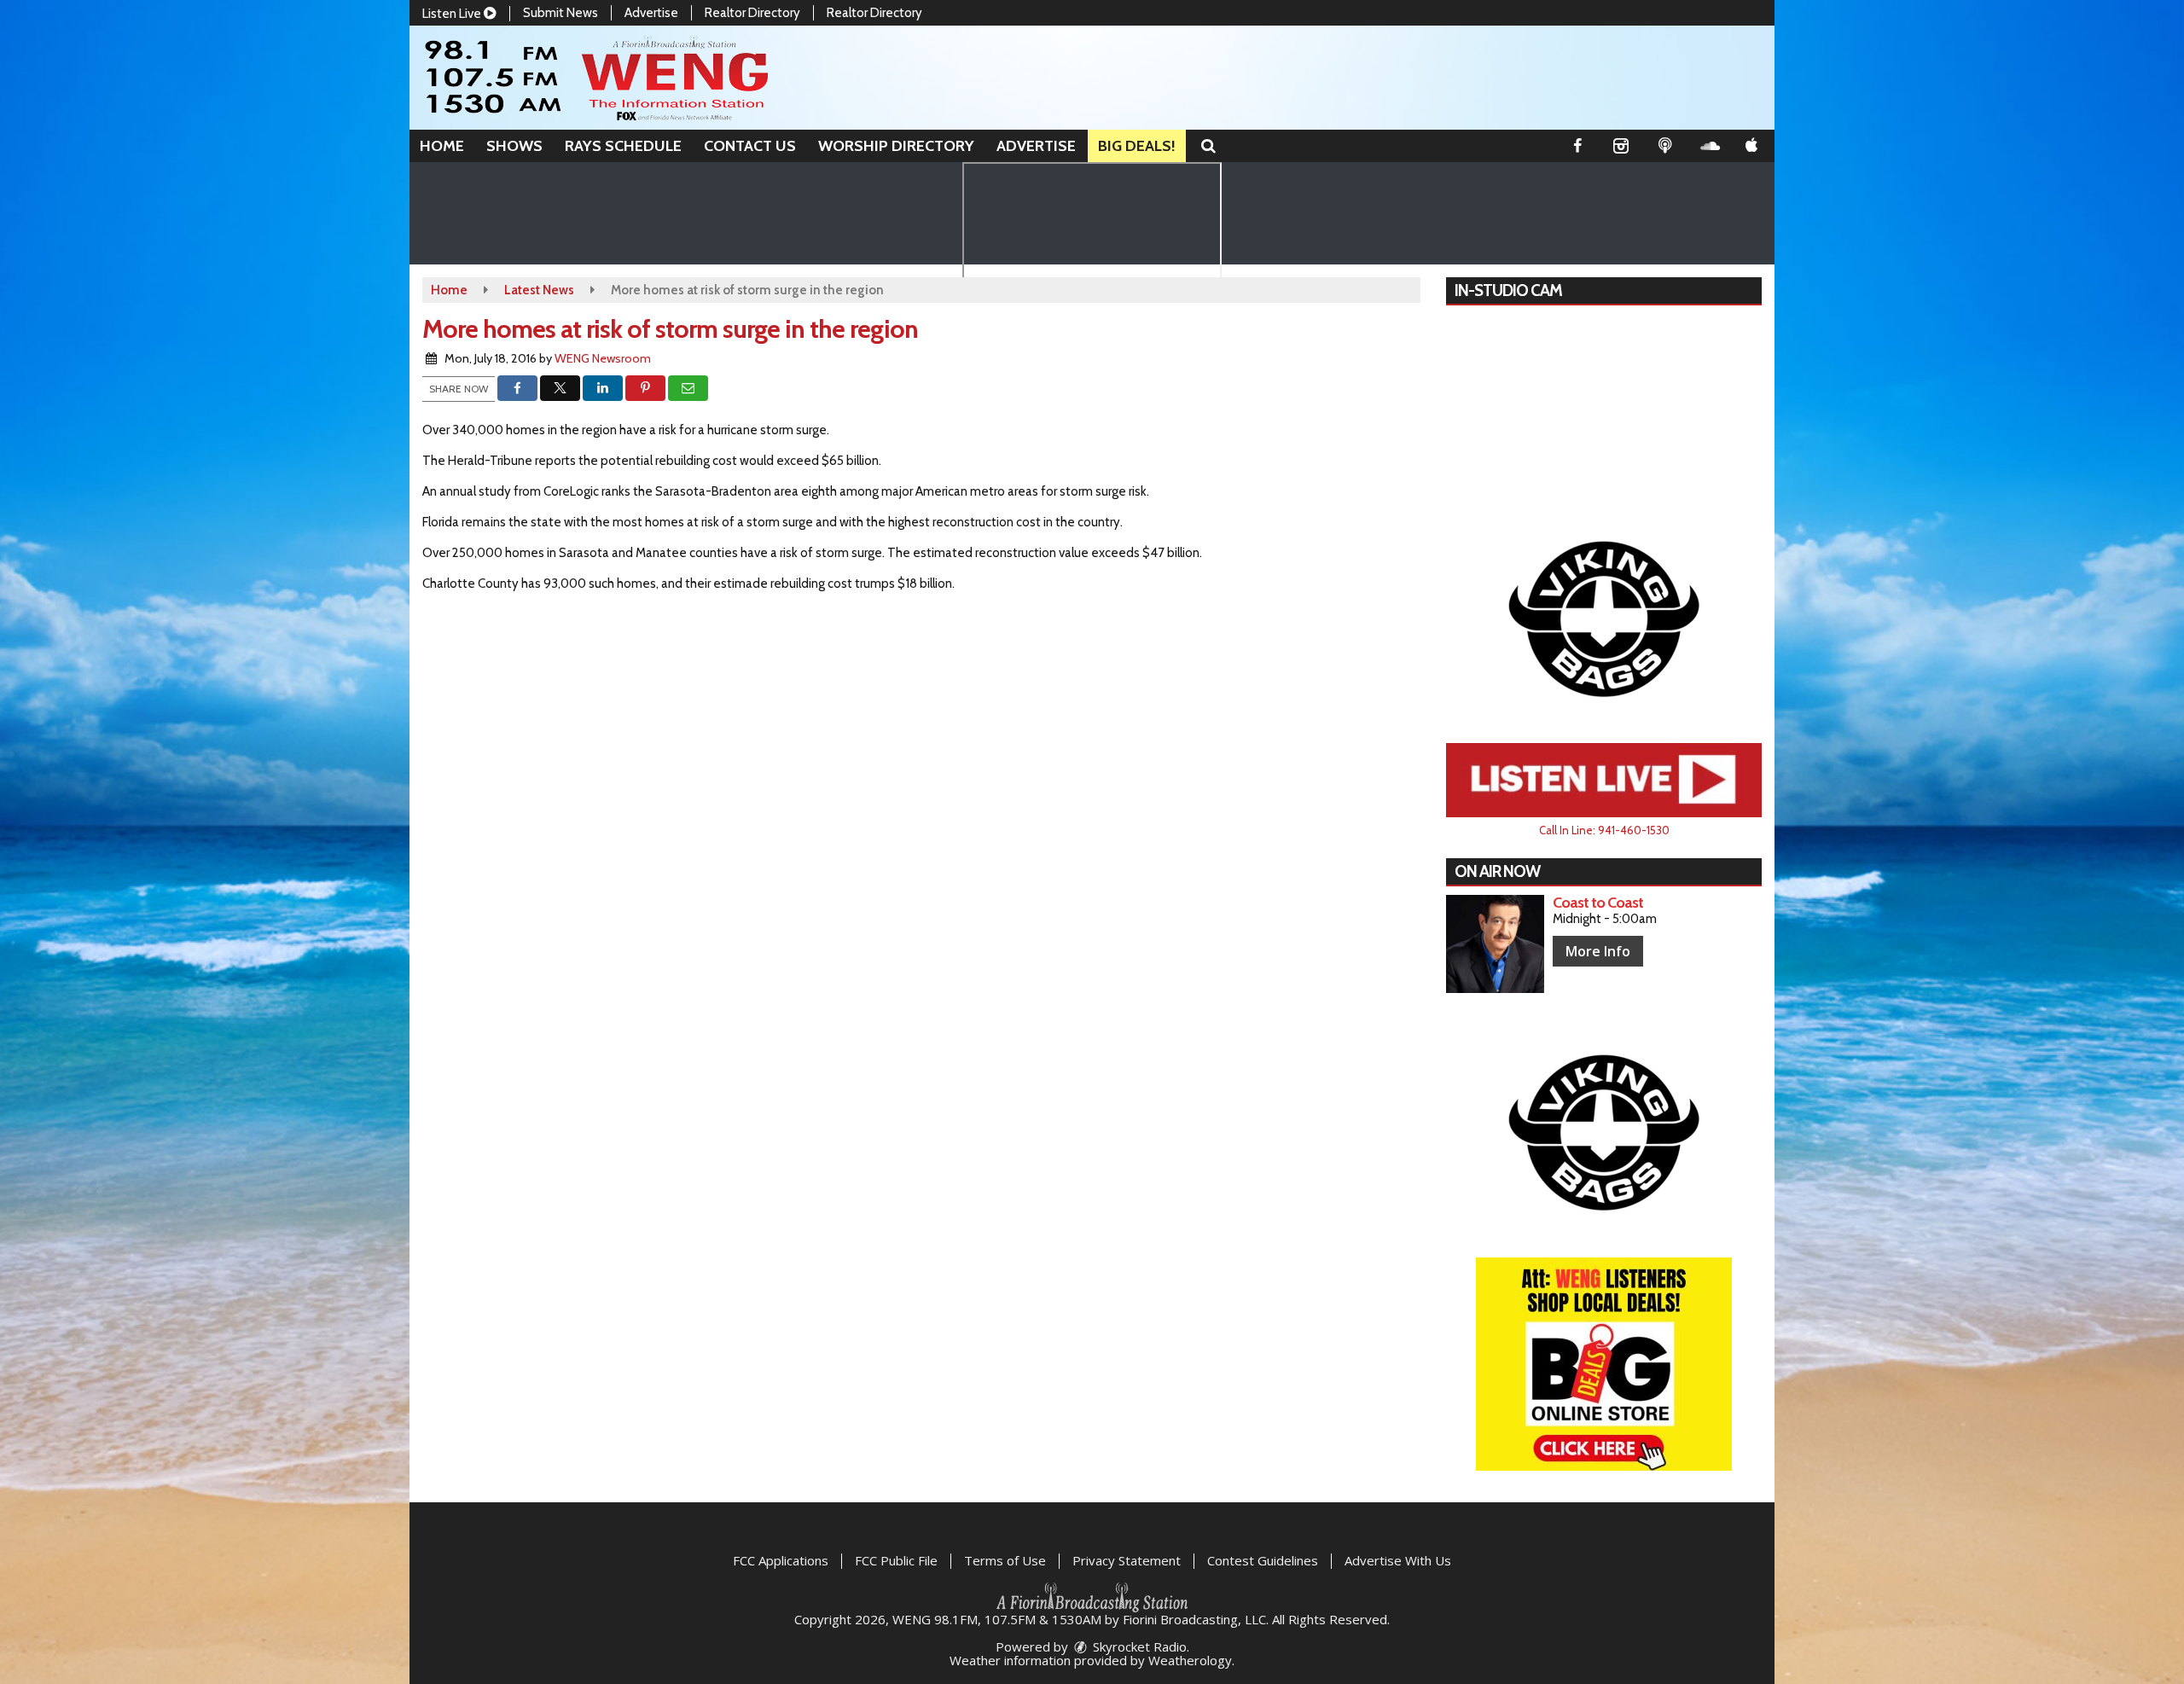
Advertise (651, 13)
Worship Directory (896, 146)
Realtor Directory (752, 13)
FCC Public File (896, 1560)
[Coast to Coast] (1495, 944)
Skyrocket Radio (1138, 1646)
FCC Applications (781, 1560)
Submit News (561, 13)
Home (442, 146)
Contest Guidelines (1263, 1560)
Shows (514, 146)
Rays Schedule (623, 146)
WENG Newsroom (603, 358)
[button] (1208, 146)
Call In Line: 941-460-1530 (1604, 830)
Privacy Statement (1127, 1560)
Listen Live (453, 14)
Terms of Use (1005, 1560)
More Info (1598, 951)
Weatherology (1190, 1660)
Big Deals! (1137, 146)
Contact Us (750, 146)
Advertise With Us (1398, 1560)
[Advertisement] (1604, 618)
